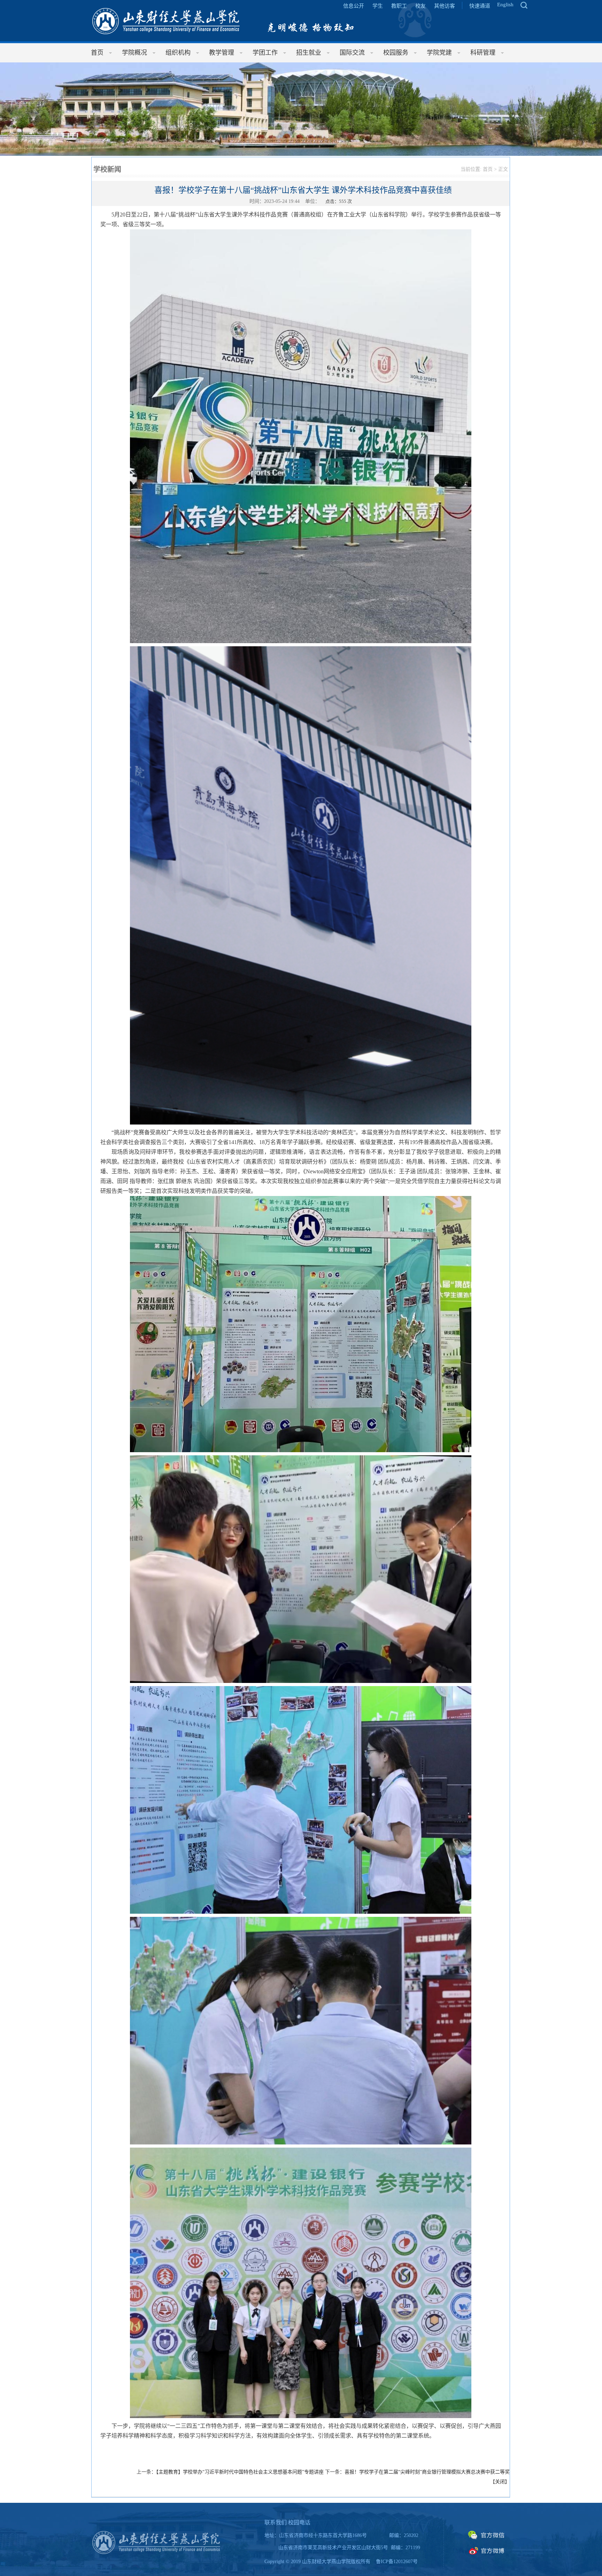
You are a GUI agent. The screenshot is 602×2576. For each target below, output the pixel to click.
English (505, 5)
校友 (420, 6)
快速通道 (480, 6)
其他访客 (445, 6)
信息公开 (354, 6)
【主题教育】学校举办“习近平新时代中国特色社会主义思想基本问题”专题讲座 (240, 2472)
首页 (488, 169)
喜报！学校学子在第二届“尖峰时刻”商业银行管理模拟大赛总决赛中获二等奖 (427, 2472)
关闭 (500, 2482)
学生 (378, 6)
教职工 (399, 6)
